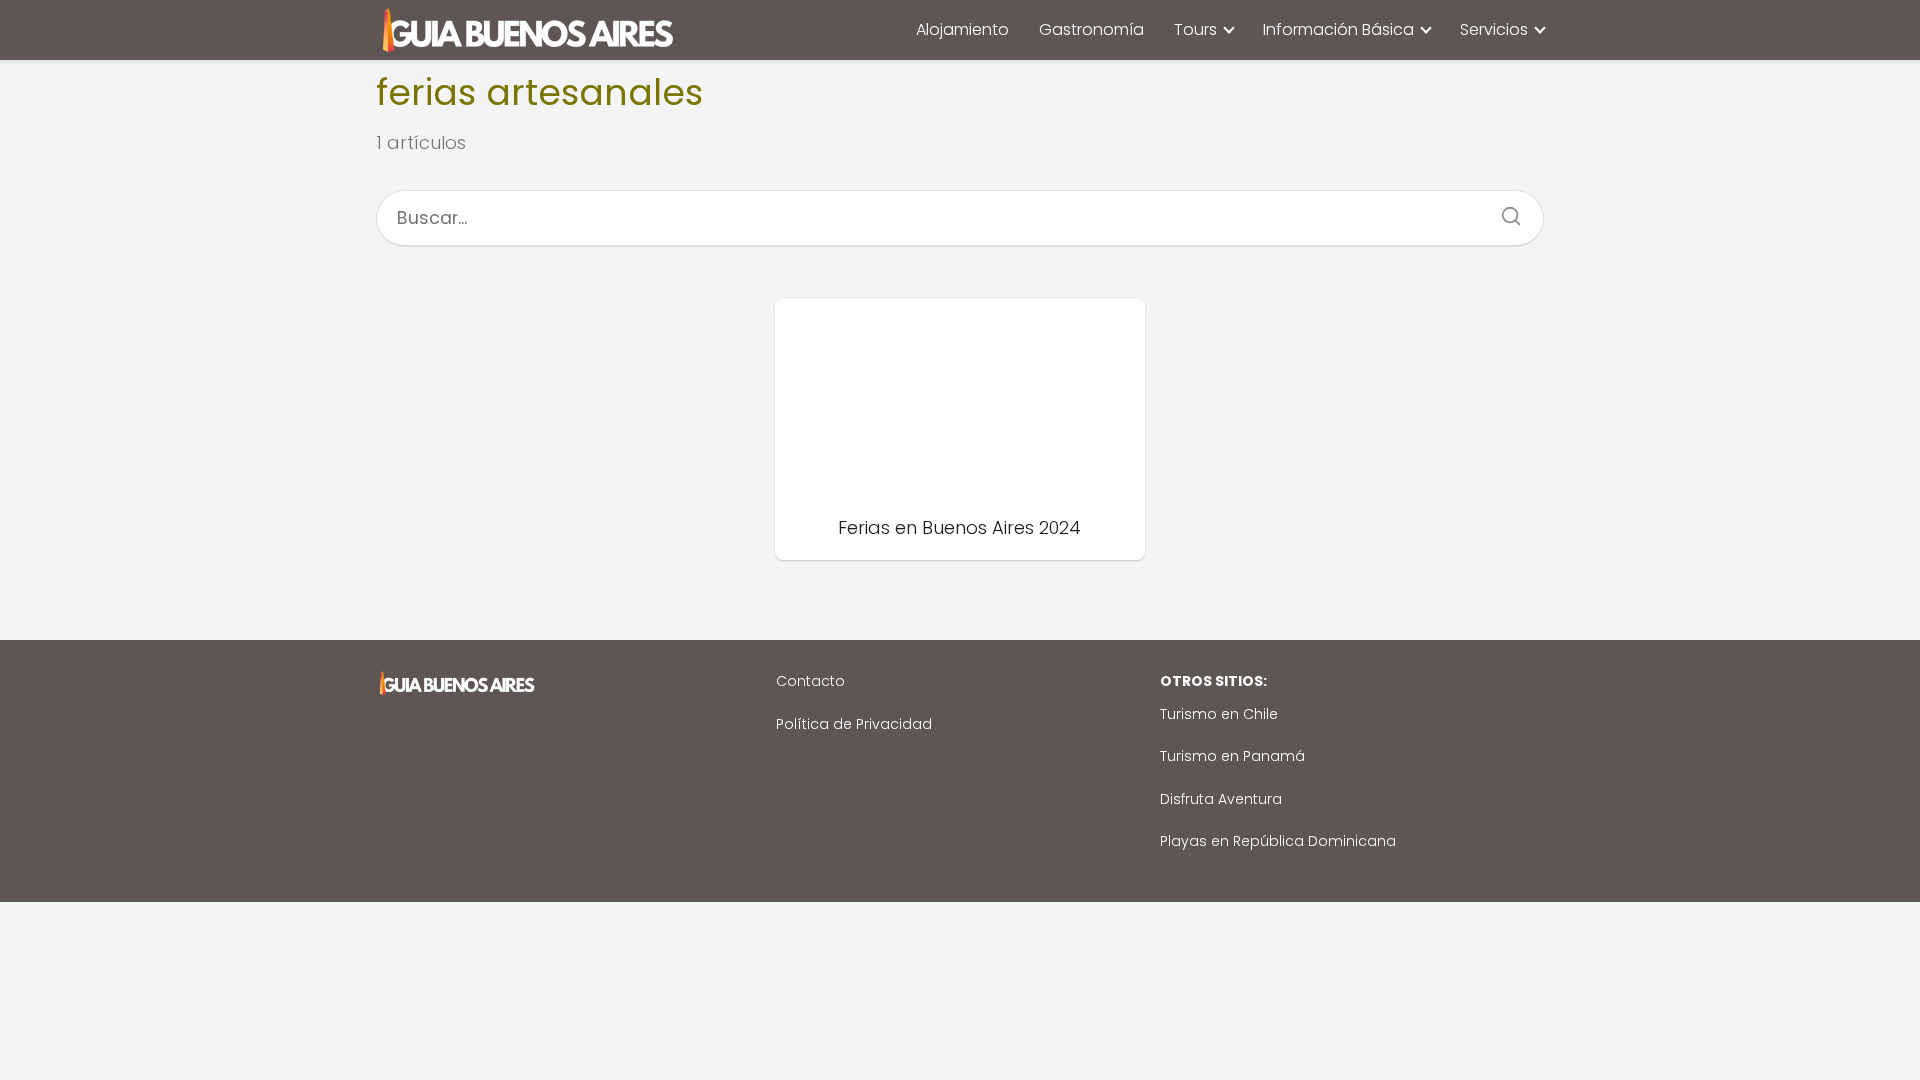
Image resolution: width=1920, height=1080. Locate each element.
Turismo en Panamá (1232, 756)
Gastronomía (1091, 29)
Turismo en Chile (1219, 714)
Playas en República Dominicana (1278, 841)
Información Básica (1338, 29)
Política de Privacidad (854, 724)
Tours (1195, 29)
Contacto (810, 681)
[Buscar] (1504, 210)
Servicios (1494, 29)
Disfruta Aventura (1221, 799)
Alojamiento (962, 29)
